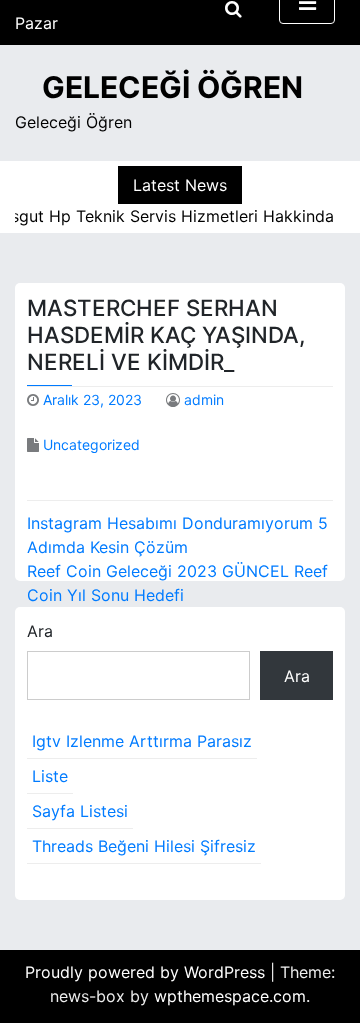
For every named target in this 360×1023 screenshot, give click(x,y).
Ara (40, 631)
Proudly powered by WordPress (147, 972)
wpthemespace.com (230, 996)
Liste (50, 776)
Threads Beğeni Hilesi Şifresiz (144, 846)
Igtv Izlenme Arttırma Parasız (142, 741)
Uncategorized (91, 444)
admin (204, 399)
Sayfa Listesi (80, 811)
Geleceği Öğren (172, 87)
